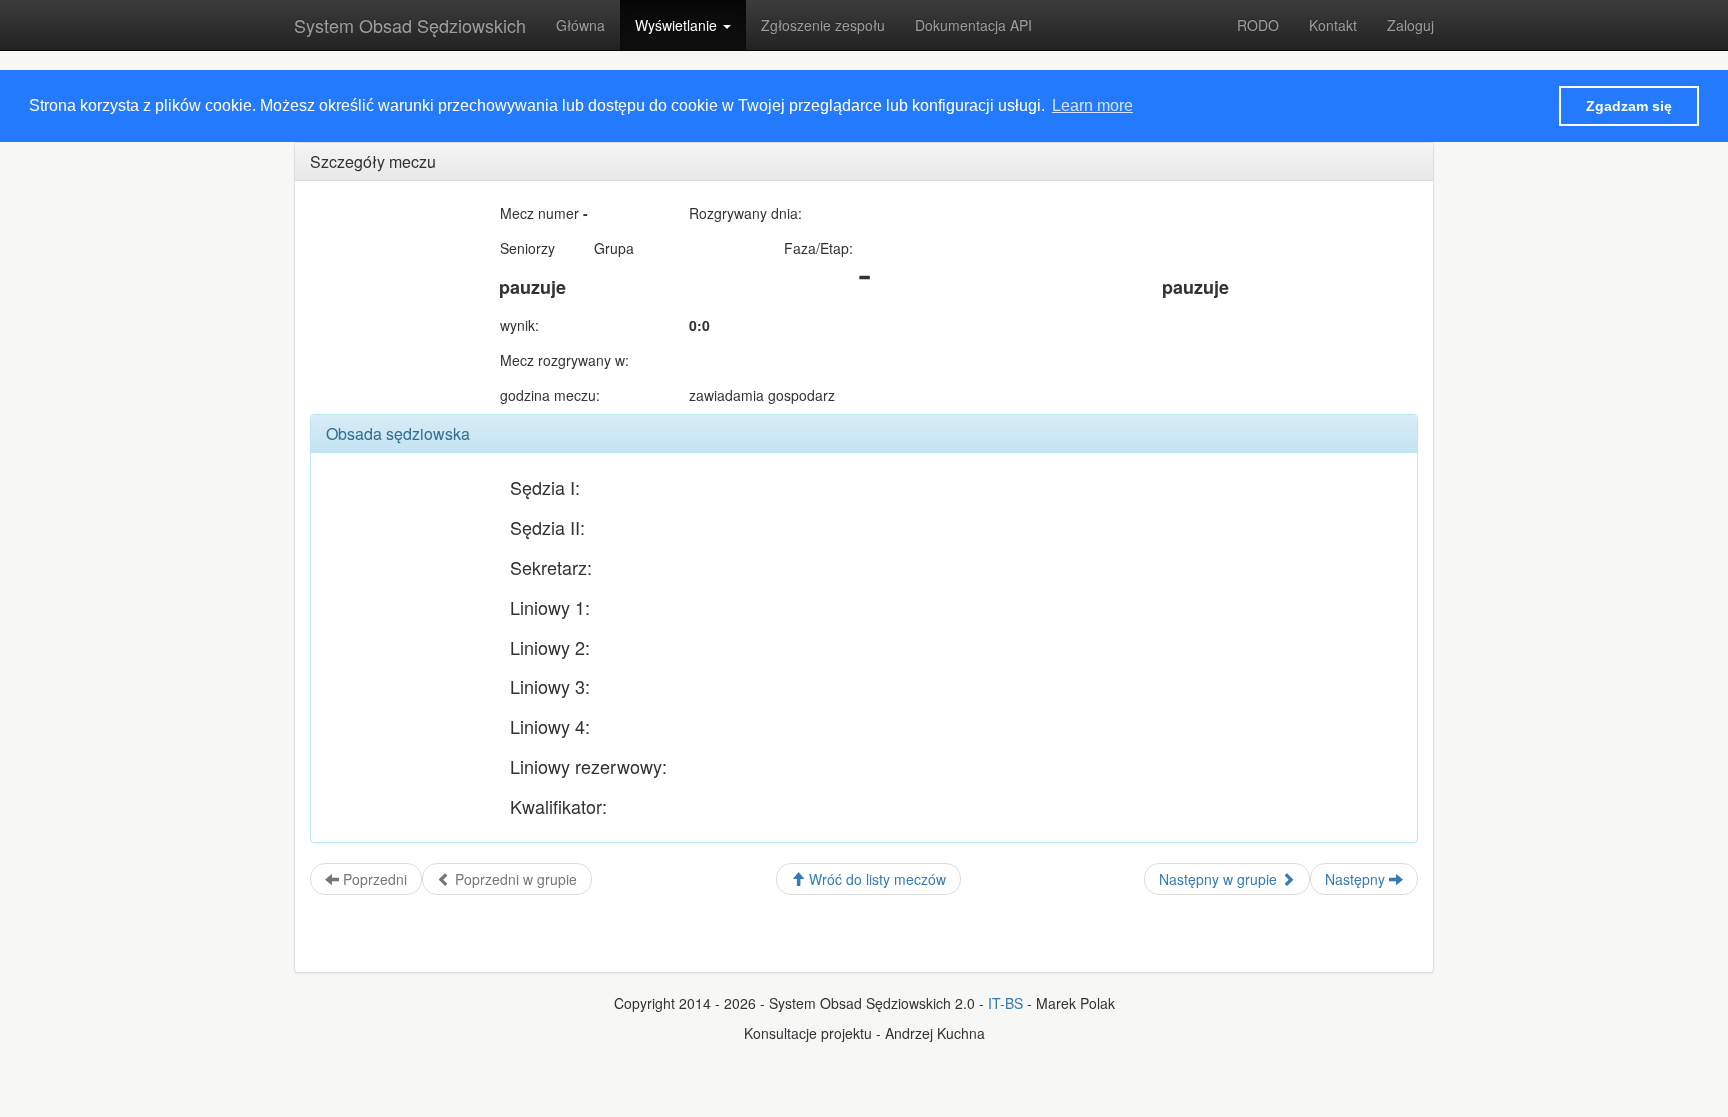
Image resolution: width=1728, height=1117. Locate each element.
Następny (1357, 879)
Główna (580, 25)
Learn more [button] (1092, 105)
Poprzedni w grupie (514, 879)
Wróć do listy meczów (875, 879)
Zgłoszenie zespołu (823, 25)
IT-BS (1005, 1003)
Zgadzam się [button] (1629, 106)
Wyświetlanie (678, 25)
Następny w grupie (1220, 879)
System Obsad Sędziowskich (410, 25)
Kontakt (1333, 25)
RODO (1258, 25)
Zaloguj (1410, 25)
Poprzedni (373, 879)
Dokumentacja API (973, 25)
